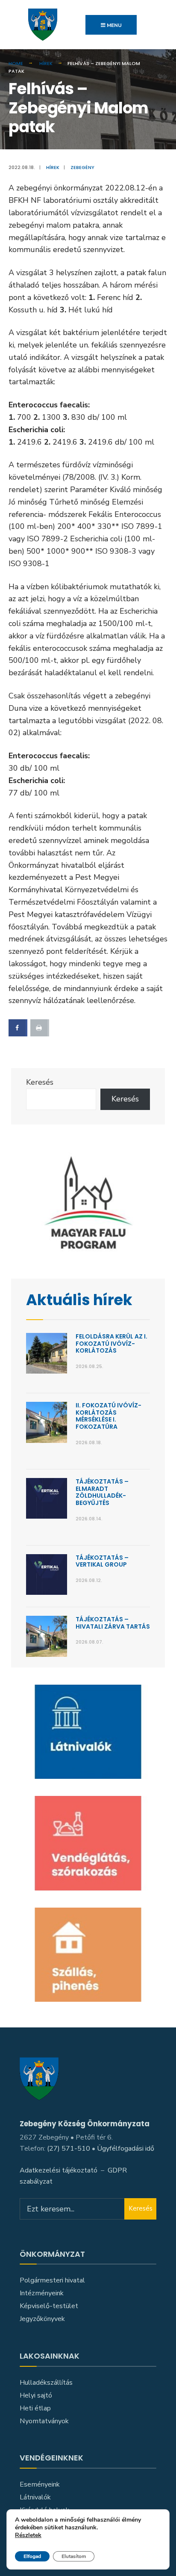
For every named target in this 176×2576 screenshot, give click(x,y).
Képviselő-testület (49, 2306)
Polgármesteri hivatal (52, 2280)
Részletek (28, 2536)
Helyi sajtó (36, 2395)
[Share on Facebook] (18, 1028)
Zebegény (82, 167)
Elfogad (32, 2556)
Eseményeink (40, 2484)
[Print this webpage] (40, 1028)
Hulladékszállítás (46, 2383)
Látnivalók (35, 2497)
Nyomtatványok (44, 2421)
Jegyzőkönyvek (42, 2319)
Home (16, 63)
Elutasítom (74, 2556)
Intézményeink (42, 2293)
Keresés (40, 1082)
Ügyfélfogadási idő (126, 2149)
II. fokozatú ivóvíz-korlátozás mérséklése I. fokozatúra (109, 1416)
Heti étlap (35, 2408)
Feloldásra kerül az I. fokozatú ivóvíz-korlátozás (111, 1344)
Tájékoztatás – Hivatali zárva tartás (113, 1623)
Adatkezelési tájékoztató (59, 2170)
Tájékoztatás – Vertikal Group (102, 1561)
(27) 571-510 (69, 2149)
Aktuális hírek (79, 1300)
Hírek (46, 63)
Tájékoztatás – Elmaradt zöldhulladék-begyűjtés (102, 1492)
